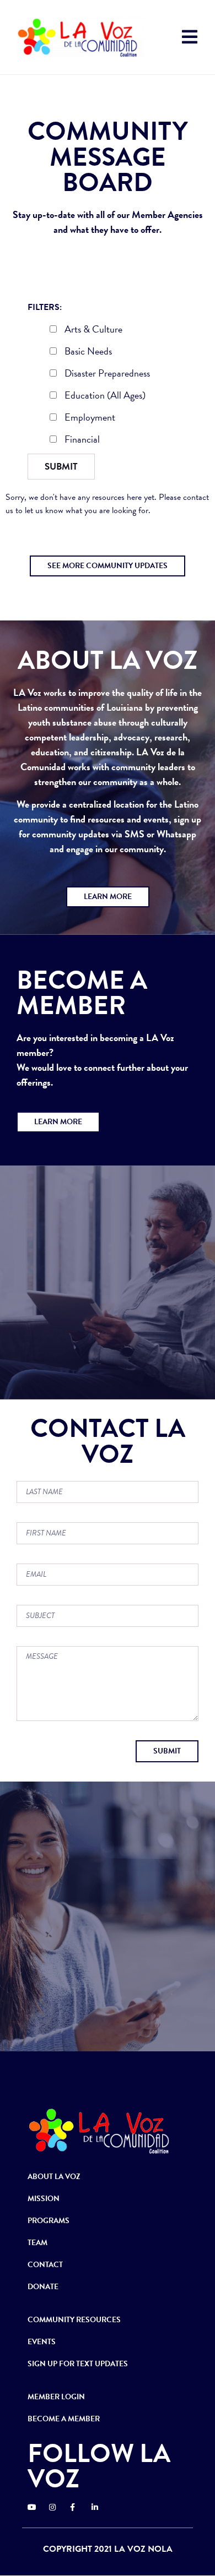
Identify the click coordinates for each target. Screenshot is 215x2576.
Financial (81, 440)
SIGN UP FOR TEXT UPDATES (78, 2364)
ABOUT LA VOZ (54, 2177)
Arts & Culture (92, 330)
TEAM (37, 2243)
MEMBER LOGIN (56, 2397)
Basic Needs (87, 352)
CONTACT (45, 2265)
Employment (89, 418)
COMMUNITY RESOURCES (74, 2320)
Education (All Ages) (104, 396)
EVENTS (42, 2342)
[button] (108, 566)
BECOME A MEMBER (64, 2419)
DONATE (43, 2287)
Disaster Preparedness (106, 374)
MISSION (44, 2199)
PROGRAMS (49, 2221)
